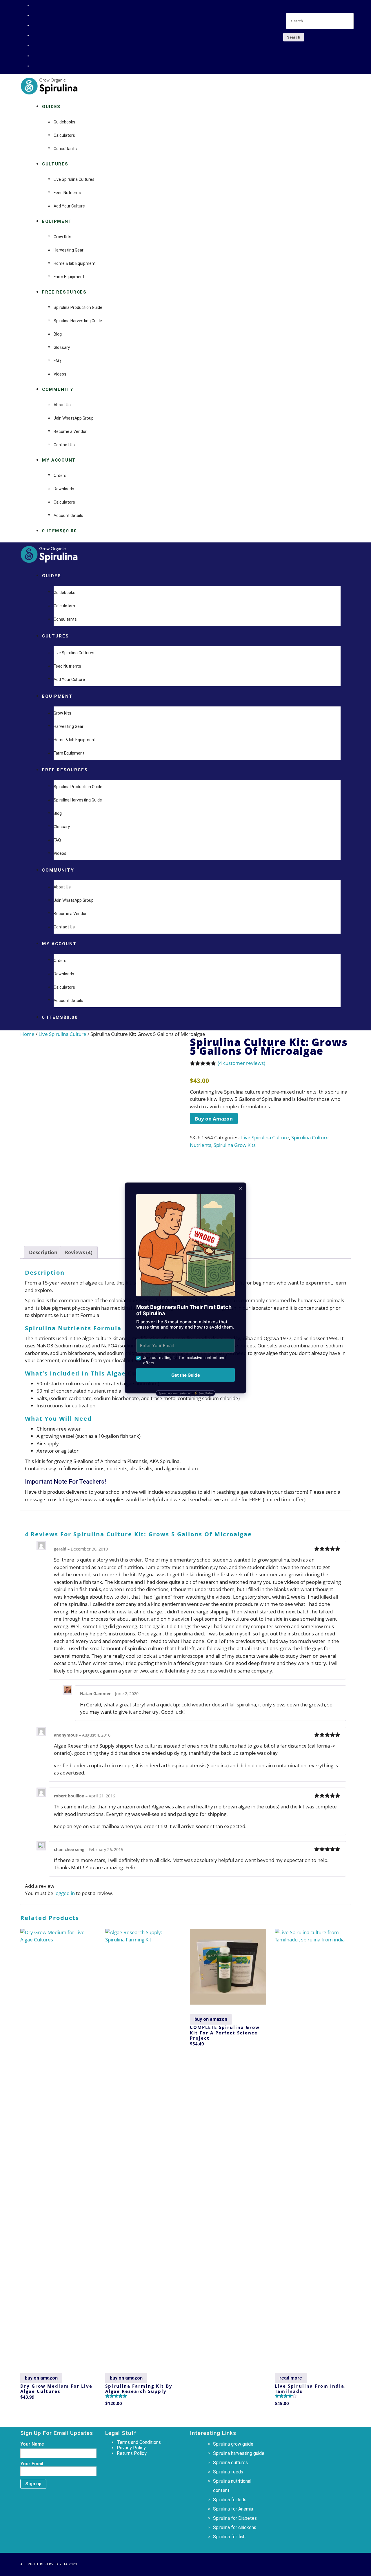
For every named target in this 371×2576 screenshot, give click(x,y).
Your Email (32, 2464)
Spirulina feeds (228, 2472)
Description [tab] (43, 1252)
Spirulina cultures (230, 2463)
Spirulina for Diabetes (235, 2518)
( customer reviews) (241, 1063)
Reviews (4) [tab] (79, 1252)
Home (27, 1034)
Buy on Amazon (214, 1119)
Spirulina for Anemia (233, 2509)
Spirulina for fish (229, 2537)
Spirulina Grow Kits (235, 1145)
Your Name (32, 2444)
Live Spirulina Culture (62, 1034)
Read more (291, 2378)
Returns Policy (132, 2453)
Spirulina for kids (230, 2500)
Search (294, 37)
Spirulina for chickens (235, 2527)
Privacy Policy (131, 2448)
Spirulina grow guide (233, 2444)
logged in (65, 1893)
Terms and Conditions (139, 2442)
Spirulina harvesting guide (239, 2453)
